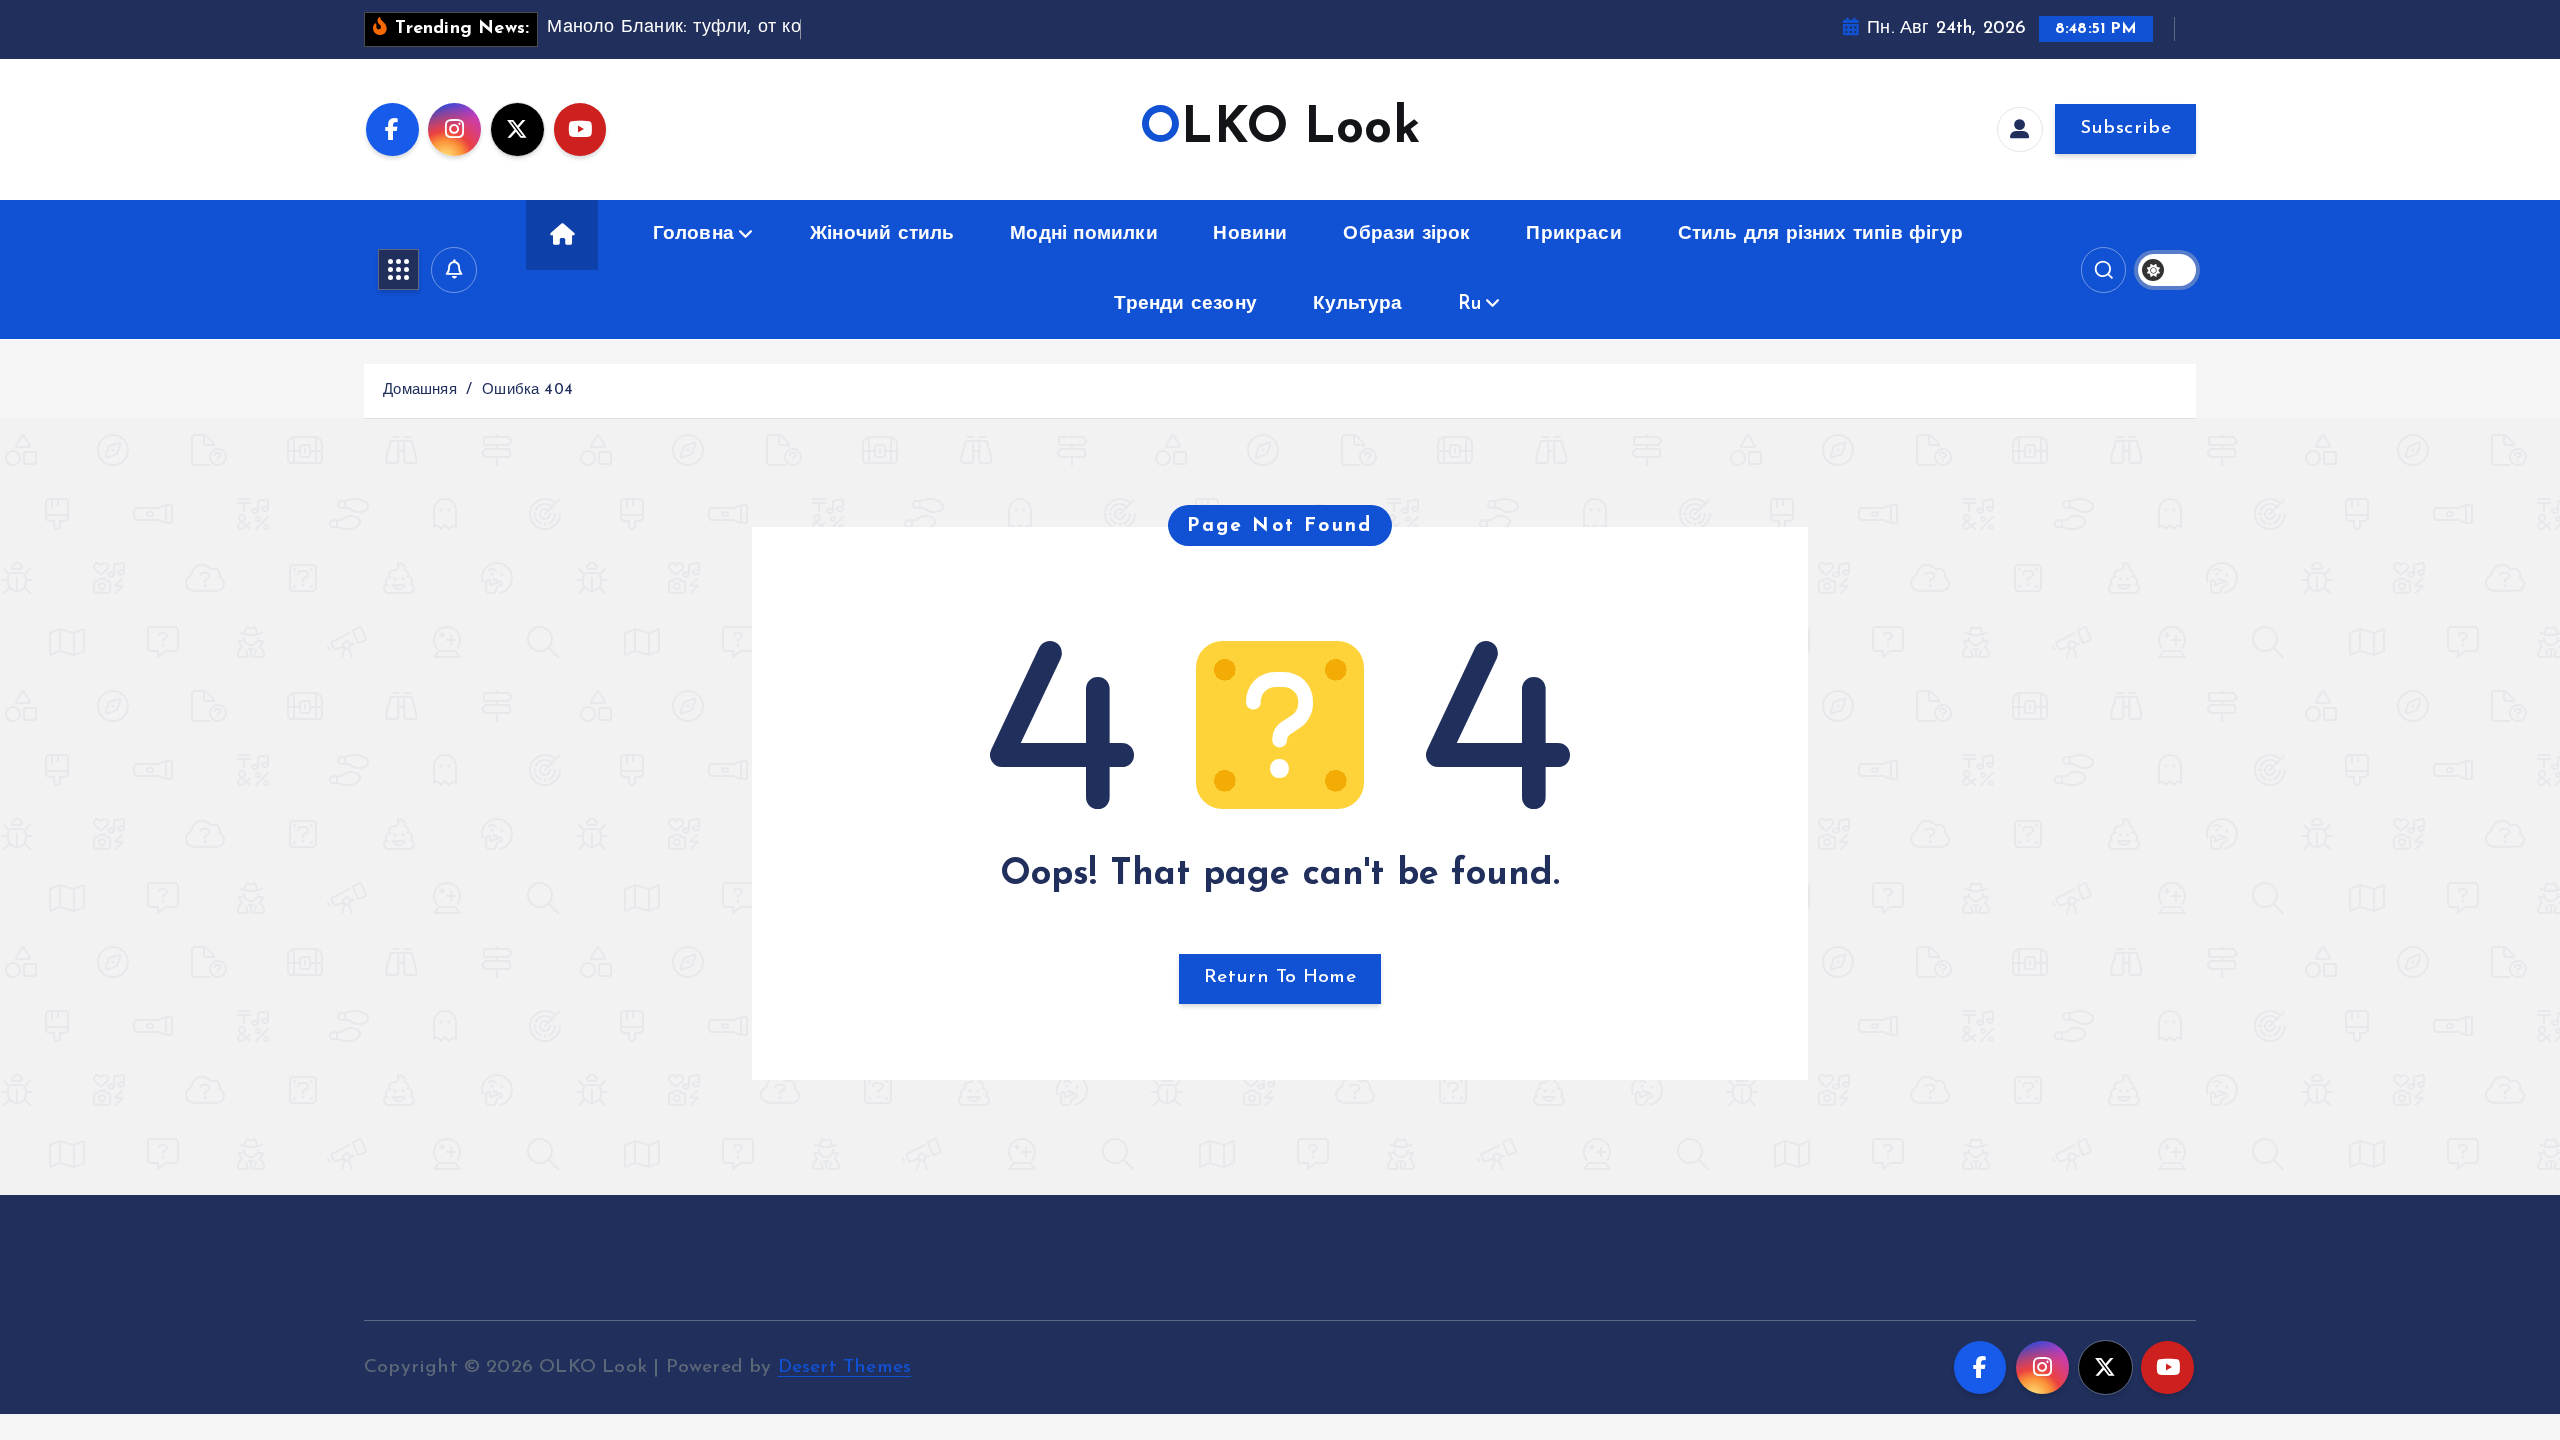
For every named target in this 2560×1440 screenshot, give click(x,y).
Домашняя (420, 390)
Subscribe (2125, 128)
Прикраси (1574, 234)
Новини (1250, 234)
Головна (693, 234)
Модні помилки (1084, 234)
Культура (1358, 304)
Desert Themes (845, 1367)
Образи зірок (1406, 234)
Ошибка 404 (527, 390)
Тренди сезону (1185, 304)
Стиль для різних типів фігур (1820, 234)
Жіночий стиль (882, 234)
